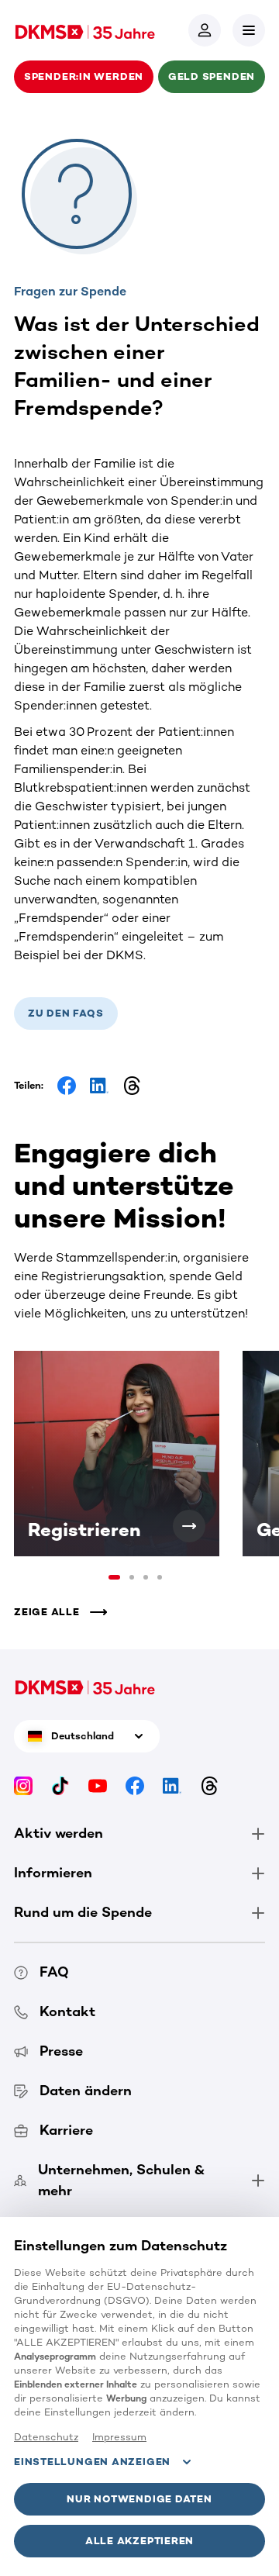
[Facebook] (135, 1785)
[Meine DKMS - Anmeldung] (205, 30)
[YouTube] (98, 1785)
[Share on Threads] (132, 1086)
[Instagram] (23, 1785)
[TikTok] (60, 1785)
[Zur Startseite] (85, 30)
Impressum (119, 2437)
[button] (249, 30)
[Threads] (209, 1785)
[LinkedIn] (172, 1785)
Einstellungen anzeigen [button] (92, 2462)
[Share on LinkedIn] (99, 1086)
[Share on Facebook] (67, 1086)
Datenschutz (46, 2437)
